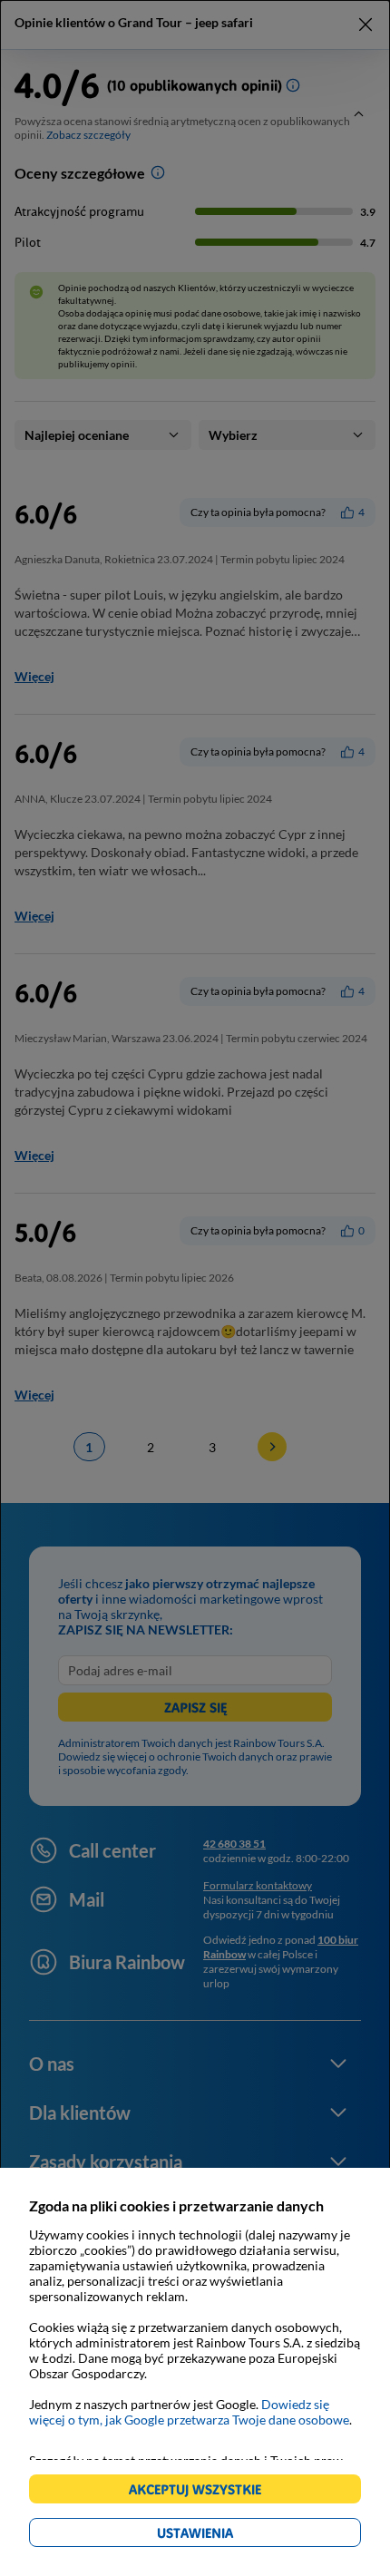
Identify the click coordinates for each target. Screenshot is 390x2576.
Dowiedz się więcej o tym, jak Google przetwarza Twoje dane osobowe (189, 2412)
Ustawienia (226, 2536)
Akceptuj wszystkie (203, 2492)
